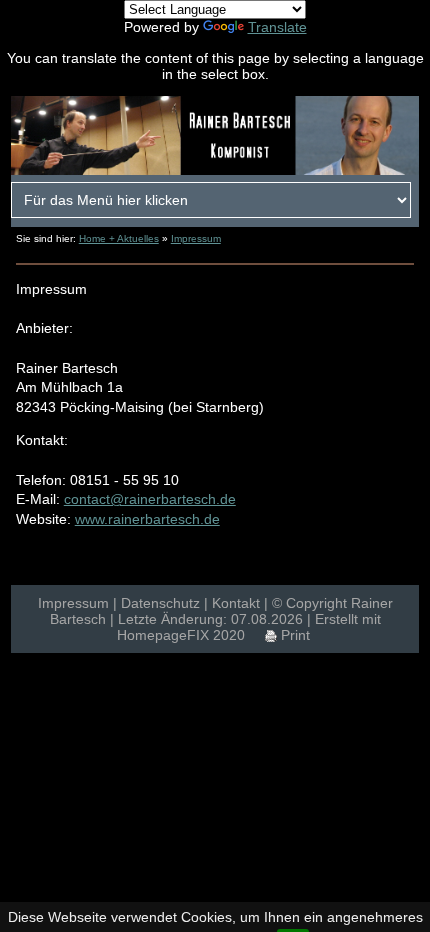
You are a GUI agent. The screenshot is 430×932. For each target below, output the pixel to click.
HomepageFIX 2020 (181, 635)
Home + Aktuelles (119, 238)
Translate (277, 27)
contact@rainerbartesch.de (150, 499)
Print (293, 635)
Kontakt (236, 603)
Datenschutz (160, 603)
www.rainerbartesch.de (147, 519)
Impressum (196, 238)
